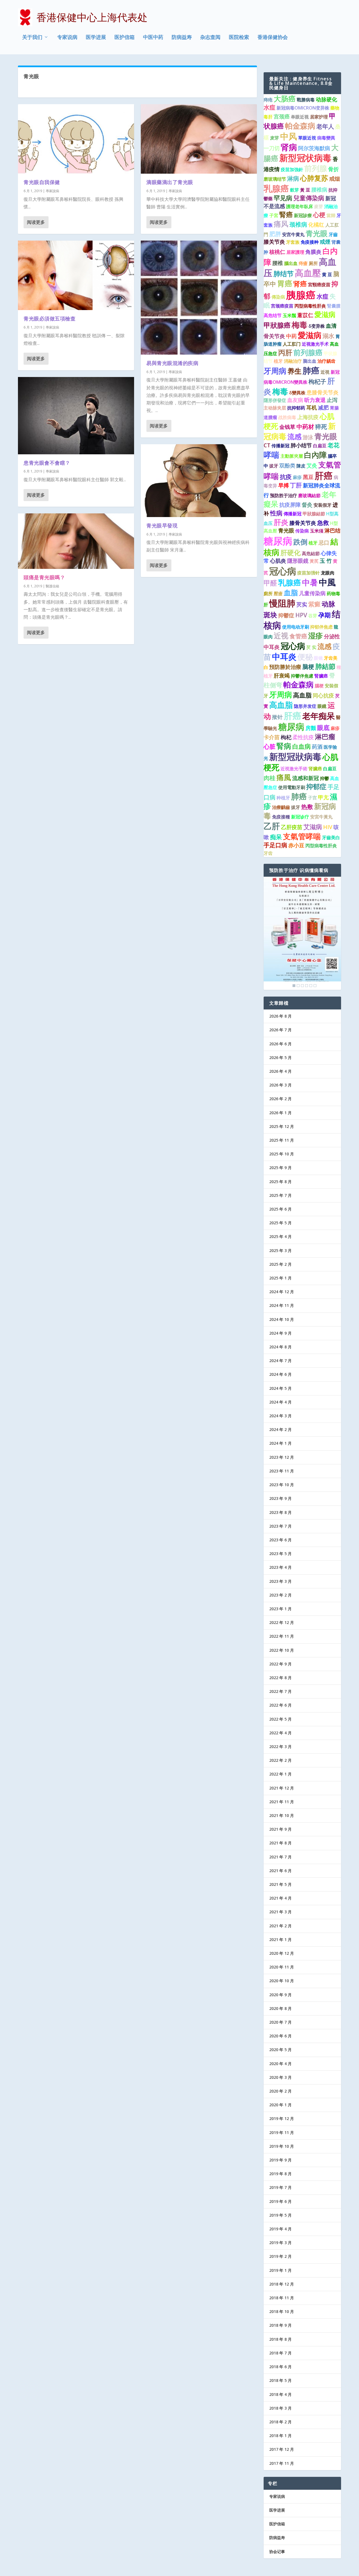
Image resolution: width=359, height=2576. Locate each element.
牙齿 (268, 853)
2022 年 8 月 (280, 1678)
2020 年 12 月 (282, 1953)
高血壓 (308, 273)
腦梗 (319, 686)
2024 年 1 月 (280, 1443)
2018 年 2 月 (280, 2422)
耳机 (312, 408)
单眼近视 (300, 117)
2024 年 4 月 (280, 1402)
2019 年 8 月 (280, 2174)
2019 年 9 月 (280, 2160)
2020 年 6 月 (280, 2036)
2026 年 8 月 (280, 1016)
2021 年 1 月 (280, 1939)
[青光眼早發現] (199, 480)
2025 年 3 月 (280, 1250)
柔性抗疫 (303, 737)
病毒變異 (326, 138)
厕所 (313, 263)
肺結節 (325, 666)
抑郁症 (316, 786)
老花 (333, 445)
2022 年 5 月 (280, 1719)
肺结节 (284, 274)
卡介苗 (272, 737)
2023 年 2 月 (280, 1595)
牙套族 (293, 242)
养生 (294, 371)
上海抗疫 (308, 417)
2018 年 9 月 (280, 2325)
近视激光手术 (315, 344)
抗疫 (286, 477)
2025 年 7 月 (280, 1195)
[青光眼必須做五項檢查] (76, 275)
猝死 (321, 427)
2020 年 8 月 (280, 2008)
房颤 (311, 728)
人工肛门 (292, 344)
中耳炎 (284, 656)
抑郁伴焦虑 (321, 627)
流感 (294, 436)
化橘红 (316, 225)
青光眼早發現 (162, 525)
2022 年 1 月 (280, 1774)
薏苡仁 (305, 315)
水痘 (270, 107)
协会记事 (277, 2551)
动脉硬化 (326, 99)
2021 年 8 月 (280, 1843)
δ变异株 (317, 326)
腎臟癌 (321, 676)
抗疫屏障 (290, 505)
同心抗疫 (323, 695)
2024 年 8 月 (280, 1347)
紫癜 (314, 604)
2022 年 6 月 (280, 1705)
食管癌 (298, 636)
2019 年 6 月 (280, 2201)
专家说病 (67, 38)
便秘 (305, 657)
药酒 (317, 747)
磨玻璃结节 (275, 179)
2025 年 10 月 (282, 1154)
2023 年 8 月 (280, 1512)
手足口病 (275, 845)
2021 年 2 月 (280, 1926)
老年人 (325, 126)
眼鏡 (322, 706)
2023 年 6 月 (280, 1540)
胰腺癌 (301, 295)
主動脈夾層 (292, 456)
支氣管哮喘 (302, 836)
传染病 (302, 531)
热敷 (307, 807)
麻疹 (297, 477)
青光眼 (317, 233)
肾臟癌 (315, 769)
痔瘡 (303, 263)
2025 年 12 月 (282, 1126)
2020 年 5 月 (280, 2050)
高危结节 (273, 315)
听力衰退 (315, 400)
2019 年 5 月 (280, 2215)
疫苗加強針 (292, 169)
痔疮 (268, 100)
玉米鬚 (289, 315)
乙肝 (272, 826)
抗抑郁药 (296, 408)
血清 (331, 326)
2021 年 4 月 (280, 1898)
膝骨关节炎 (303, 523)
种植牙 (283, 798)
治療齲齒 (281, 807)
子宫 (312, 798)
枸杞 (286, 737)
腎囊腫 (334, 306)
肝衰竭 (282, 676)
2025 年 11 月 (282, 1140)
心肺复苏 (314, 178)
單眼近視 (307, 138)
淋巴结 (332, 530)
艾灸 (312, 466)
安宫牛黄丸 (293, 234)
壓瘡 (278, 594)
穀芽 (294, 190)
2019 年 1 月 (280, 2270)
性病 (276, 513)
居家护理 (319, 117)
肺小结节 (301, 445)
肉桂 (270, 778)
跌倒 (300, 542)
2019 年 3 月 (280, 2243)
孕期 (325, 615)
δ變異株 (297, 393)
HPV (301, 615)
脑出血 (310, 361)
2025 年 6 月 (280, 1209)
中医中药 (153, 38)
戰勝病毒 (306, 100)
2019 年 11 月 (282, 2132)
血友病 (295, 400)
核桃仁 (277, 252)
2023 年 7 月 (280, 1526)
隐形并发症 (305, 706)
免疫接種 (281, 817)
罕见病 (283, 198)
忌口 (324, 543)
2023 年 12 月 (282, 1457)
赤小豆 (296, 845)
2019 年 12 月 (282, 2118)
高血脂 (302, 695)
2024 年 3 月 (280, 1416)
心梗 (319, 215)
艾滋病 (313, 827)
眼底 (323, 728)
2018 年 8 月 (280, 2339)
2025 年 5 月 (280, 1223)
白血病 (302, 746)
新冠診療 (303, 215)
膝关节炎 (274, 242)
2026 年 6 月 (280, 1044)
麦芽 (275, 138)
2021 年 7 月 (280, 1857)
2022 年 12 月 (282, 1622)
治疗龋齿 (326, 361)
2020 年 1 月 (280, 2105)
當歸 (331, 215)
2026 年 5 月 (280, 1057)
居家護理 (295, 252)
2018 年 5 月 (280, 2380)
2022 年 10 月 (282, 1650)
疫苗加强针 (309, 573)
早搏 (284, 485)
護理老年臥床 (300, 206)
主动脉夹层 (275, 408)
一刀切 (272, 148)
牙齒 (333, 234)
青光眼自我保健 (42, 182)
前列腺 (316, 168)
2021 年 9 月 (280, 1829)
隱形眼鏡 (298, 561)
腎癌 (286, 215)
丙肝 (285, 352)
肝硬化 (291, 553)
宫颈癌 (282, 117)
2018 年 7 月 (280, 2353)
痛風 (284, 777)
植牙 (278, 361)
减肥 (323, 408)
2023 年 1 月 (280, 1609)
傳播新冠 (293, 514)
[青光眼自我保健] (76, 139)
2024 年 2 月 (280, 1429)
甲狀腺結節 (314, 514)
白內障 (315, 455)
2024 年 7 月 (280, 1361)
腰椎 (278, 263)
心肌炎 (278, 561)
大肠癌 (285, 99)
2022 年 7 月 (280, 1691)
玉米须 (317, 531)
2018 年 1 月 (280, 2436)
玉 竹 (326, 561)
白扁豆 (320, 446)
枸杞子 (317, 381)
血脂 (291, 592)
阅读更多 (36, 222)
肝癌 (324, 475)
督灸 (307, 505)
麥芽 (319, 206)
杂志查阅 (210, 38)
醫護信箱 (52, 586)
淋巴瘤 (325, 737)
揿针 (277, 717)
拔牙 (274, 466)
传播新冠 (280, 446)
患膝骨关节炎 (323, 392)
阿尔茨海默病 (314, 148)
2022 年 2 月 (280, 1760)
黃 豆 (305, 190)
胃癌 (285, 283)
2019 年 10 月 (282, 2146)
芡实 (302, 604)
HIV (328, 827)
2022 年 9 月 (280, 1664)
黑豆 (308, 477)
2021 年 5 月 (280, 1884)
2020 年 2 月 (280, 2091)
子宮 (274, 215)
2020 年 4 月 (280, 2064)
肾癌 (300, 284)
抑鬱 (325, 778)
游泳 (308, 437)
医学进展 (96, 38)
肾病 (289, 147)
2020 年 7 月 (280, 2022)
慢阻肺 (282, 603)
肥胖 (275, 234)
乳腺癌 (276, 188)
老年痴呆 (319, 716)
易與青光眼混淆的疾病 (172, 363)
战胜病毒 (287, 417)
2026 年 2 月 (280, 1099)
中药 (291, 336)
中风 (289, 136)
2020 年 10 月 (282, 1981)
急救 (323, 523)
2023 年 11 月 (282, 1471)
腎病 (284, 746)
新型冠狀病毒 (295, 757)
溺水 (328, 336)
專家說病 (52, 191)
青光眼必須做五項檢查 (50, 318)
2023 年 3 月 (280, 1581)
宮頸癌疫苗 (319, 285)
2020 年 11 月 (282, 1967)
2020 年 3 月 (280, 2077)
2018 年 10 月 (282, 2311)
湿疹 (316, 636)
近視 (325, 372)
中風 (327, 582)
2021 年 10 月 (282, 1815)
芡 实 (311, 647)
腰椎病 (319, 190)
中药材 (305, 427)
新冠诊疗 (300, 817)
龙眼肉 (328, 573)
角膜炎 (313, 252)
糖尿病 (278, 541)
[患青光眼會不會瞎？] (76, 416)
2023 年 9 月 (280, 1498)
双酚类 (287, 466)
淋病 (293, 178)
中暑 (310, 582)
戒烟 (335, 179)
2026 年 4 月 (280, 1071)
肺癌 (311, 370)
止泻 (332, 400)
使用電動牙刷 (292, 787)
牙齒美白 (331, 837)
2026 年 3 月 (280, 1085)
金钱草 (287, 427)
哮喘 (271, 455)
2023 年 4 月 (280, 1567)
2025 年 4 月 (280, 1236)
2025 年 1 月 (280, 1278)
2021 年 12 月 (282, 1788)
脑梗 (308, 667)
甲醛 (270, 583)
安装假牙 (323, 505)
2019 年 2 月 (280, 2256)
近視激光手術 (294, 769)
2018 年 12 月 (282, 2284)
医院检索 (239, 38)
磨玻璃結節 (309, 495)
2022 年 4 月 (280, 1733)
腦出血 (291, 263)
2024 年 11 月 (282, 1305)
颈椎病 (298, 224)
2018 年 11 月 (282, 2298)
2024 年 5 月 (280, 1388)
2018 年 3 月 (280, 2408)
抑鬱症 (286, 615)
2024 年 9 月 (280, 1333)
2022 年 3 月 (280, 1747)
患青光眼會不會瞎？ (47, 463)
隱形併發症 (275, 400)
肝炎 (281, 522)
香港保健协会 (273, 38)
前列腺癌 (308, 352)
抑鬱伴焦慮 (302, 676)
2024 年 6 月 (280, 1374)
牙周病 (275, 371)
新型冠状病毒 (305, 158)
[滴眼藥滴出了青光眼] (199, 139)
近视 (281, 636)
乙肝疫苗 (292, 827)
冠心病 (283, 571)
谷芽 (313, 616)
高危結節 (311, 553)
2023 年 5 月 (280, 1554)
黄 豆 (327, 274)
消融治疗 (293, 361)
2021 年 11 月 (282, 1802)
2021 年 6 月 (280, 1871)
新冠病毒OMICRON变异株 (303, 108)
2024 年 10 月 (282, 1319)
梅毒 (300, 325)
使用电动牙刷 (296, 627)
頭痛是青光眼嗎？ (44, 577)
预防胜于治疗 (284, 495)
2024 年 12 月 (282, 1292)
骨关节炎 (274, 336)
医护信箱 (125, 38)
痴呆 (276, 837)
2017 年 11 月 (282, 2463)
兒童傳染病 (309, 198)
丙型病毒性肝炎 (310, 306)
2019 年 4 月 (280, 2229)
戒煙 (325, 242)
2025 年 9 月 (280, 1168)
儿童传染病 (312, 593)
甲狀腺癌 (277, 325)
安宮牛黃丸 (321, 817)
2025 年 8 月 (280, 1182)
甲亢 (323, 797)
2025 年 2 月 (280, 1264)
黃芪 (314, 561)
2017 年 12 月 (282, 2449)
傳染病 (278, 297)
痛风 (281, 224)
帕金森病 (300, 126)
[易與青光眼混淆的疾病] (199, 298)
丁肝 (296, 485)
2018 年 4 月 (280, 2394)
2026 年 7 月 (280, 1030)
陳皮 (301, 466)
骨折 (333, 169)
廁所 (268, 594)
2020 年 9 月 (280, 1995)
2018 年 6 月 (280, 2367)
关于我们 (32, 38)
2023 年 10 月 (282, 1485)
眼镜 (318, 658)
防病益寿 (182, 38)
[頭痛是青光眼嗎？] (76, 541)
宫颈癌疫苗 (282, 306)
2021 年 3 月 (280, 1912)
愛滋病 (325, 314)
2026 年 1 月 (280, 1113)
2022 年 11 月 (282, 1636)
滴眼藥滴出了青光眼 (170, 182)
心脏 (270, 746)
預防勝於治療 (285, 667)
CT (267, 445)
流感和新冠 (306, 778)
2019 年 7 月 (280, 2187)
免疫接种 (310, 242)
